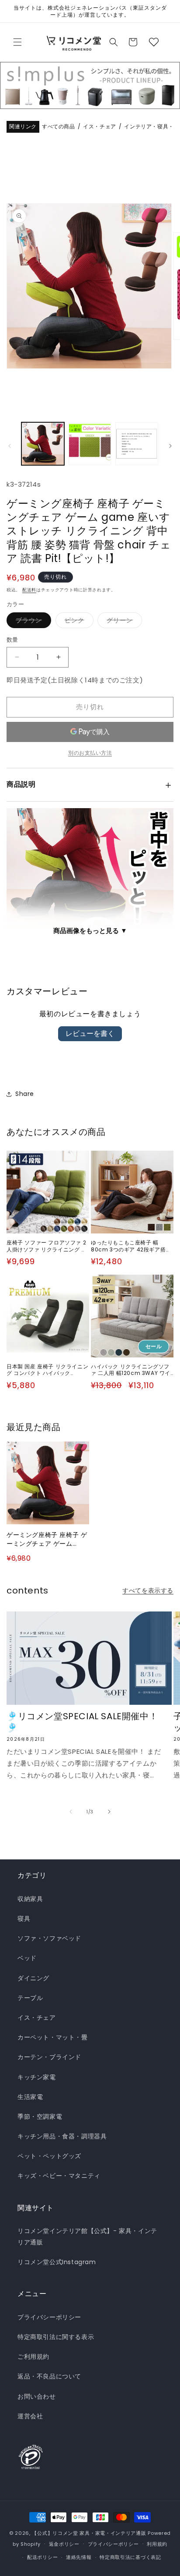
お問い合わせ (37, 2396)
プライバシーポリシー (49, 2317)
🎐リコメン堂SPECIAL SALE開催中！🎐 (82, 1722)
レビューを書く (90, 1034)
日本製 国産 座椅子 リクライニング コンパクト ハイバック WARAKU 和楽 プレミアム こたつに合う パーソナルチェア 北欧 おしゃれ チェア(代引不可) (47, 1370)
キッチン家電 (37, 2077)
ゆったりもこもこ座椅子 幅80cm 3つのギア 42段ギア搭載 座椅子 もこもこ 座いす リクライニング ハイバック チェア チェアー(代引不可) (132, 1246)
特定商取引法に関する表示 (56, 2337)
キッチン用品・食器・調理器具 (62, 2136)
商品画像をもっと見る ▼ (90, 931)
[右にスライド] (170, 446)
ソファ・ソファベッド (49, 1938)
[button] (17, 42)
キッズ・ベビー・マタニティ (59, 2176)
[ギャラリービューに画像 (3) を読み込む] (137, 444)
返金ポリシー (64, 2544)
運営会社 (30, 2416)
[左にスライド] (10, 446)
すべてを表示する (148, 1590)
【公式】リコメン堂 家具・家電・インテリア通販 (89, 2533)
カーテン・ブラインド (49, 2057)
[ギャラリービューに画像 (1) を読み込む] (43, 444)
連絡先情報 (79, 2557)
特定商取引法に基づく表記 (130, 2557)
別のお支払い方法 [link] (90, 753)
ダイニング (33, 1978)
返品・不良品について (49, 2376)
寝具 (24, 1919)
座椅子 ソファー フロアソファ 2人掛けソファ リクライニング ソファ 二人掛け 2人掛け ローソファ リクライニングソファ (47, 1246)
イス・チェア (100, 127)
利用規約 (157, 2544)
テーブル (30, 1998)
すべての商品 (59, 127)
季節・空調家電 (40, 2117)
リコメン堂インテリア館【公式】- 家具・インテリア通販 (87, 2236)
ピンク (78, 622)
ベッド (27, 1958)
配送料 (29, 590)
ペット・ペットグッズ (49, 2156)
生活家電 (30, 2097)
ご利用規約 (33, 2357)
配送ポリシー (42, 2557)
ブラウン (32, 622)
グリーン (123, 622)
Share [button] (25, 1094)
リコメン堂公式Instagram (57, 2262)
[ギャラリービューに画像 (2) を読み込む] (90, 444)
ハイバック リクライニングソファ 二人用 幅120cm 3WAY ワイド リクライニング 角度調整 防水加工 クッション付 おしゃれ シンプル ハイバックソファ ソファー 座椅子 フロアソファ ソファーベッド (132, 1370)
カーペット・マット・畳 (53, 2037)
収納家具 (30, 1899)
